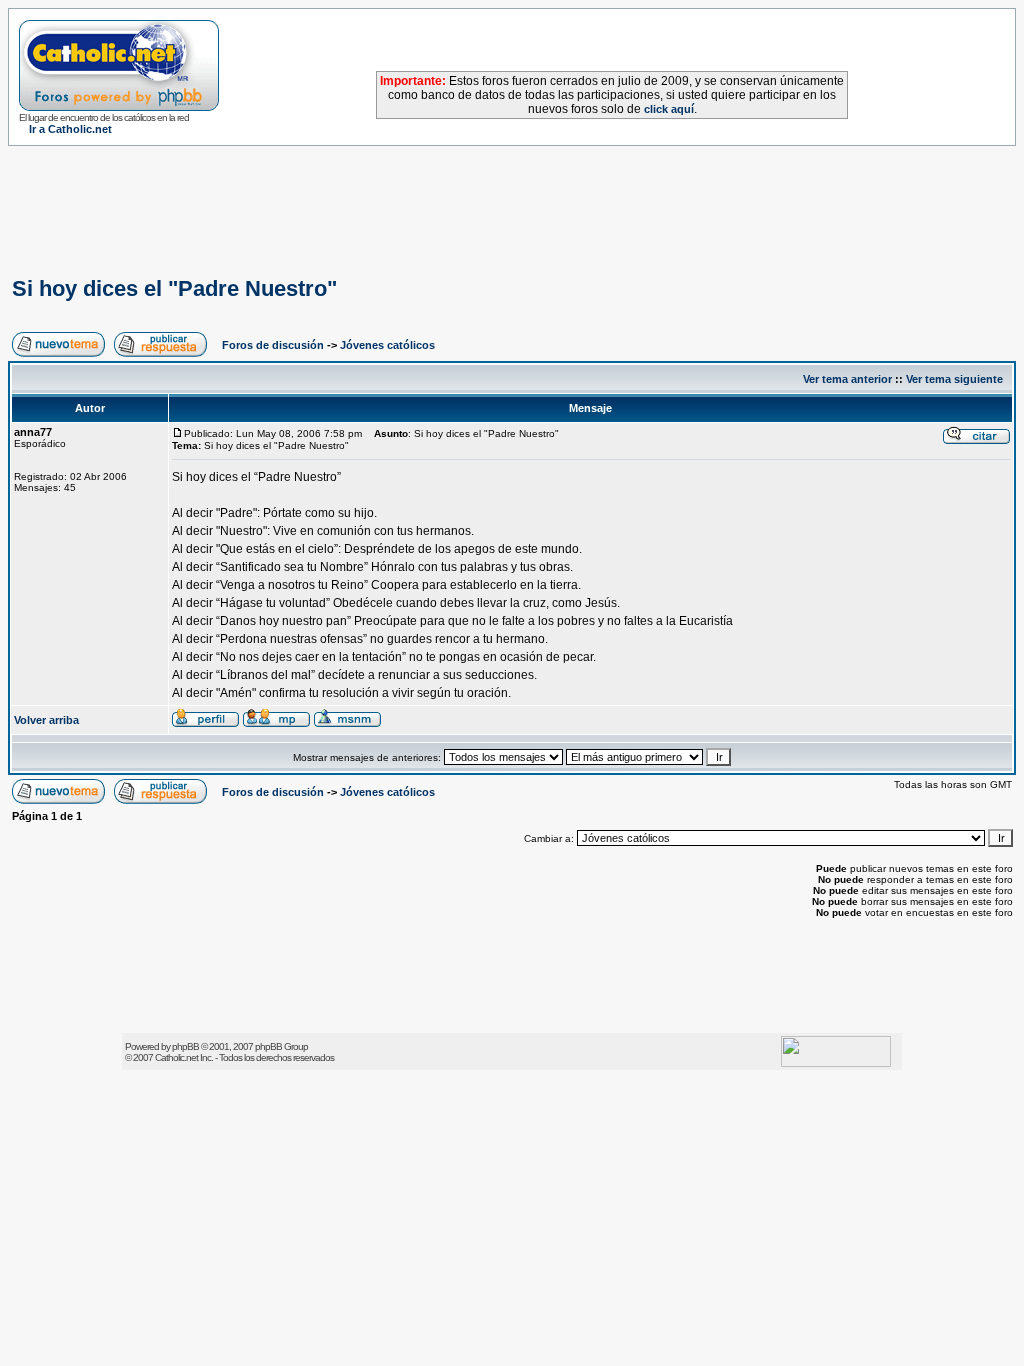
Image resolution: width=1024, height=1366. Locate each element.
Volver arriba (46, 720)
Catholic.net (176, 1057)
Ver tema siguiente (954, 379)
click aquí (669, 109)
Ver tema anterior (847, 379)
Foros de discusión (273, 345)
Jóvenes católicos (387, 345)
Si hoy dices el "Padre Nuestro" (174, 288)
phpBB (185, 1046)
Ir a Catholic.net (70, 129)
